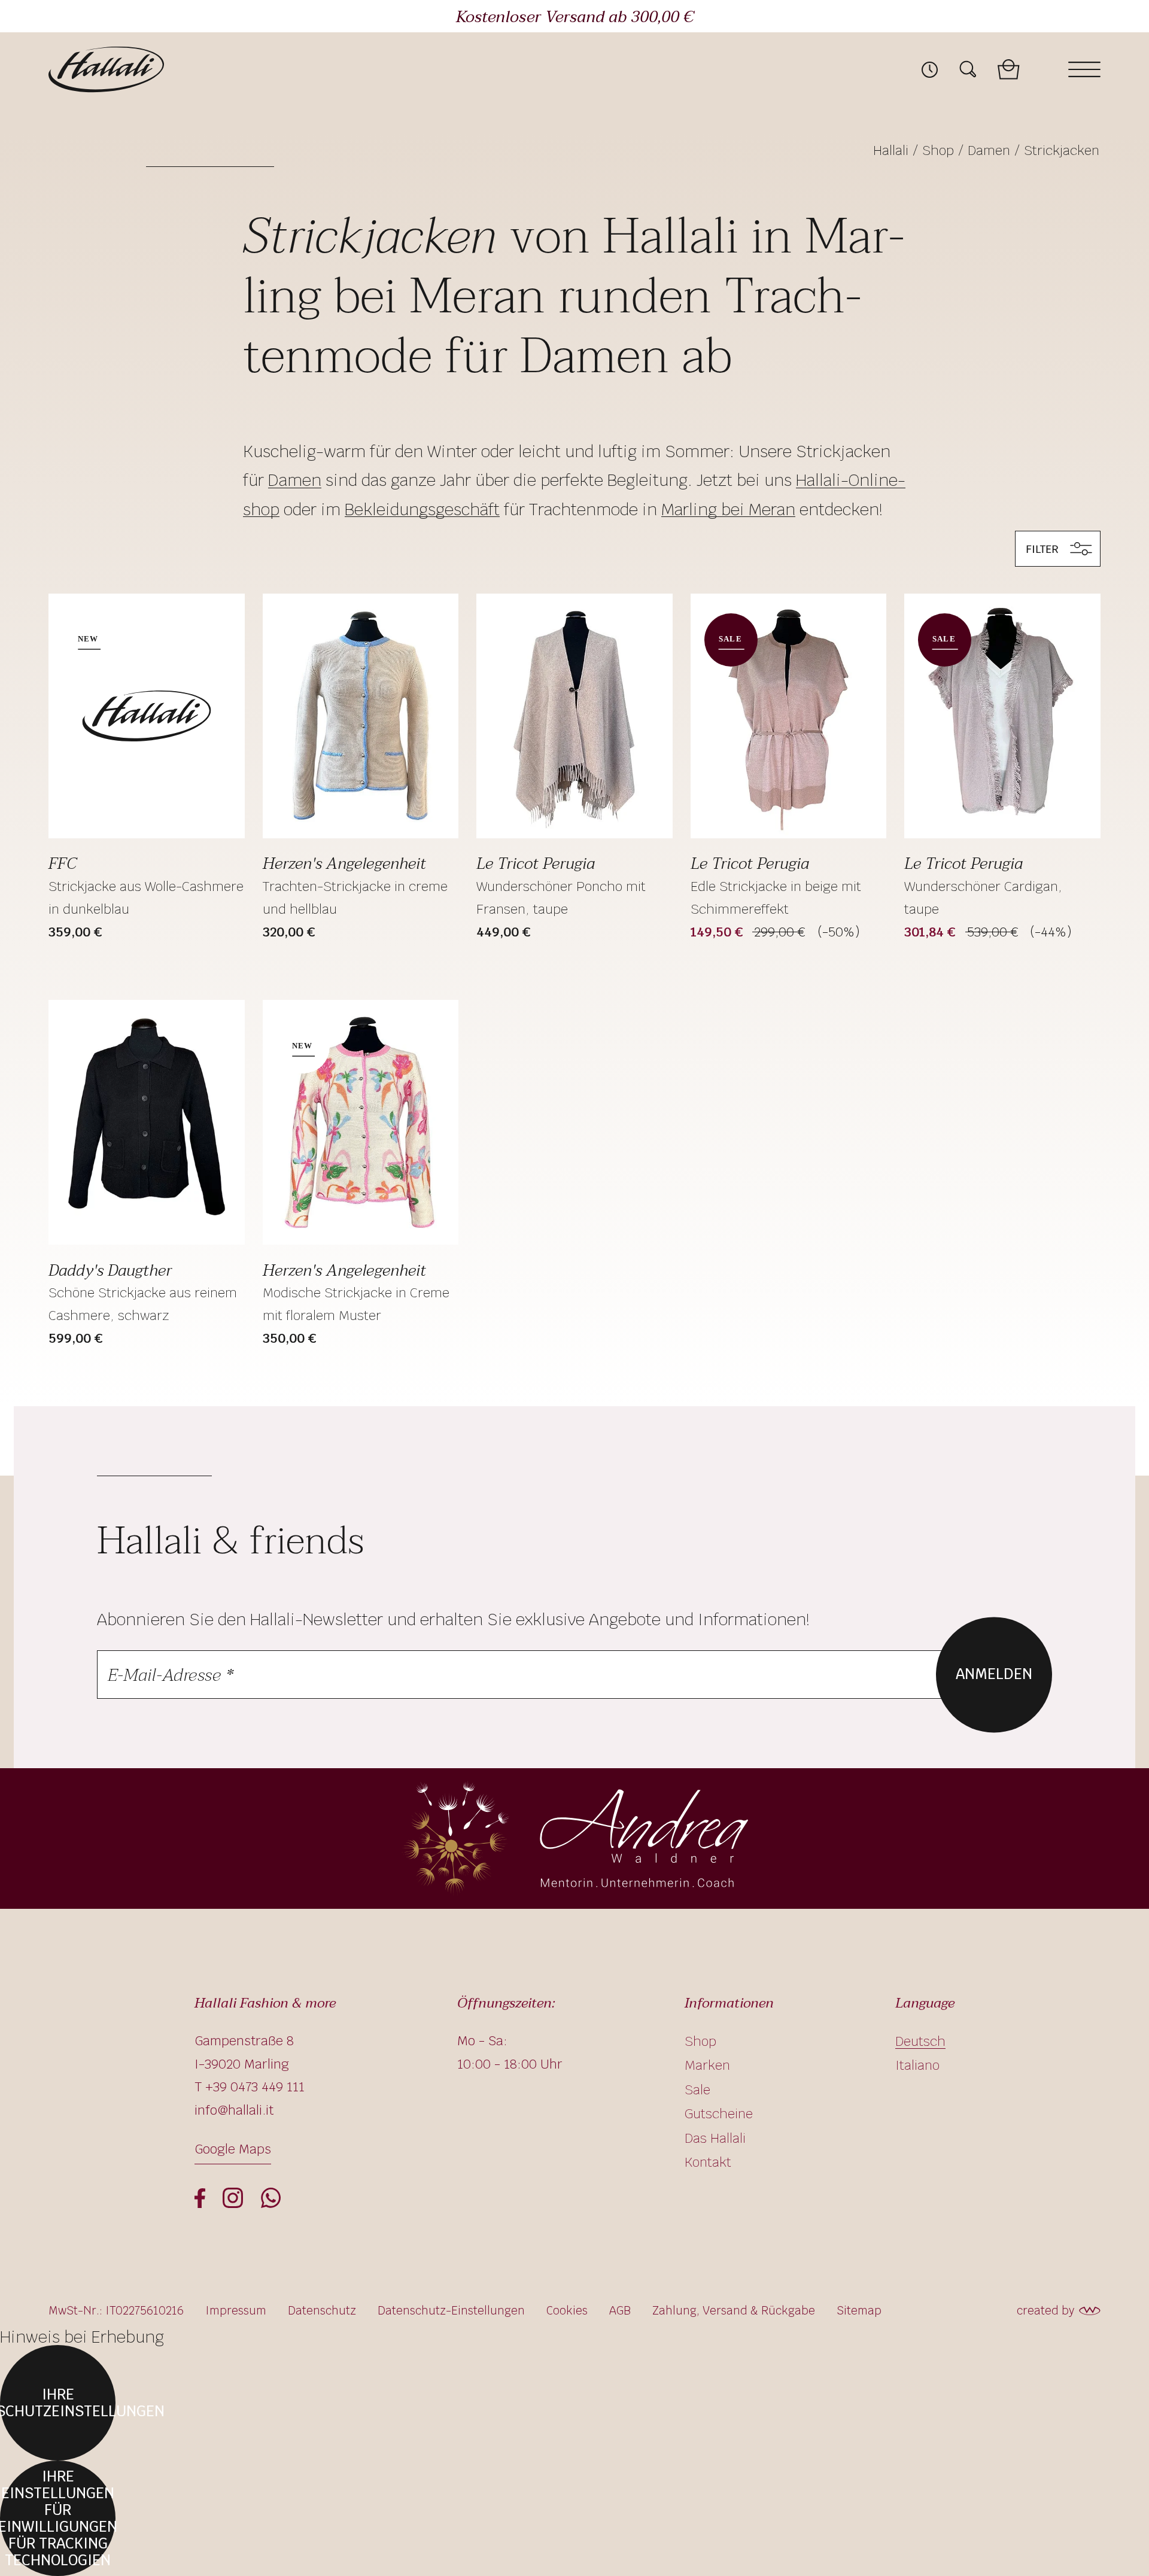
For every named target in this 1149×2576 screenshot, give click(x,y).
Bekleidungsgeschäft (422, 510)
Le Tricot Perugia (536, 863)
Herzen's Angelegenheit (344, 863)
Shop (938, 150)
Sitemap (859, 2311)
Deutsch (920, 2041)
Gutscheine (719, 2113)
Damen (989, 150)
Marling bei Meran (728, 510)
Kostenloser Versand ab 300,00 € (575, 17)
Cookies (567, 2311)
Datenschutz (322, 2311)
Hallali (891, 150)
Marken (707, 2065)
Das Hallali (715, 2138)
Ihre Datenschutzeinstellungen (58, 2403)
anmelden (994, 1675)
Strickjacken (1062, 150)
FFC (63, 863)
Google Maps (233, 2149)
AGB (620, 2311)
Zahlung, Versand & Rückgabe (734, 2311)
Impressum (236, 2311)
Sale (697, 2090)
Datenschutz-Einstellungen (451, 2311)
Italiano (917, 2065)
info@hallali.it (234, 2110)
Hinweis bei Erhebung (82, 2337)
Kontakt (708, 2162)
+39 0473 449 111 (255, 2087)
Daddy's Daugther (110, 1270)
